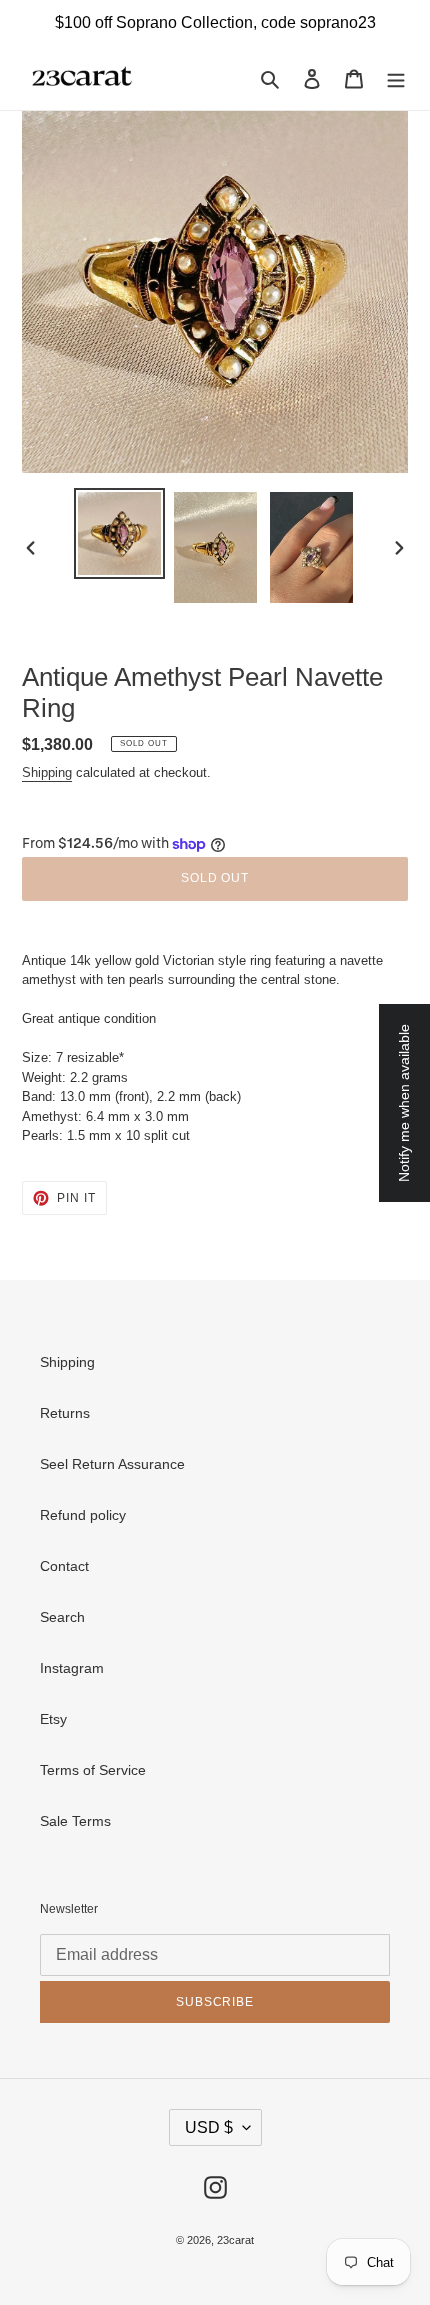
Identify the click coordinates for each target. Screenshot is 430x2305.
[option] (120, 533)
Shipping (47, 772)
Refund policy (83, 1515)
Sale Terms (75, 1821)
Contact (64, 1566)
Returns (65, 1413)
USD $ (209, 2127)
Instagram (72, 1668)
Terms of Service (93, 1770)
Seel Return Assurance (112, 1464)
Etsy (53, 1719)
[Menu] (396, 77)
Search (62, 1617)
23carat (235, 2240)
